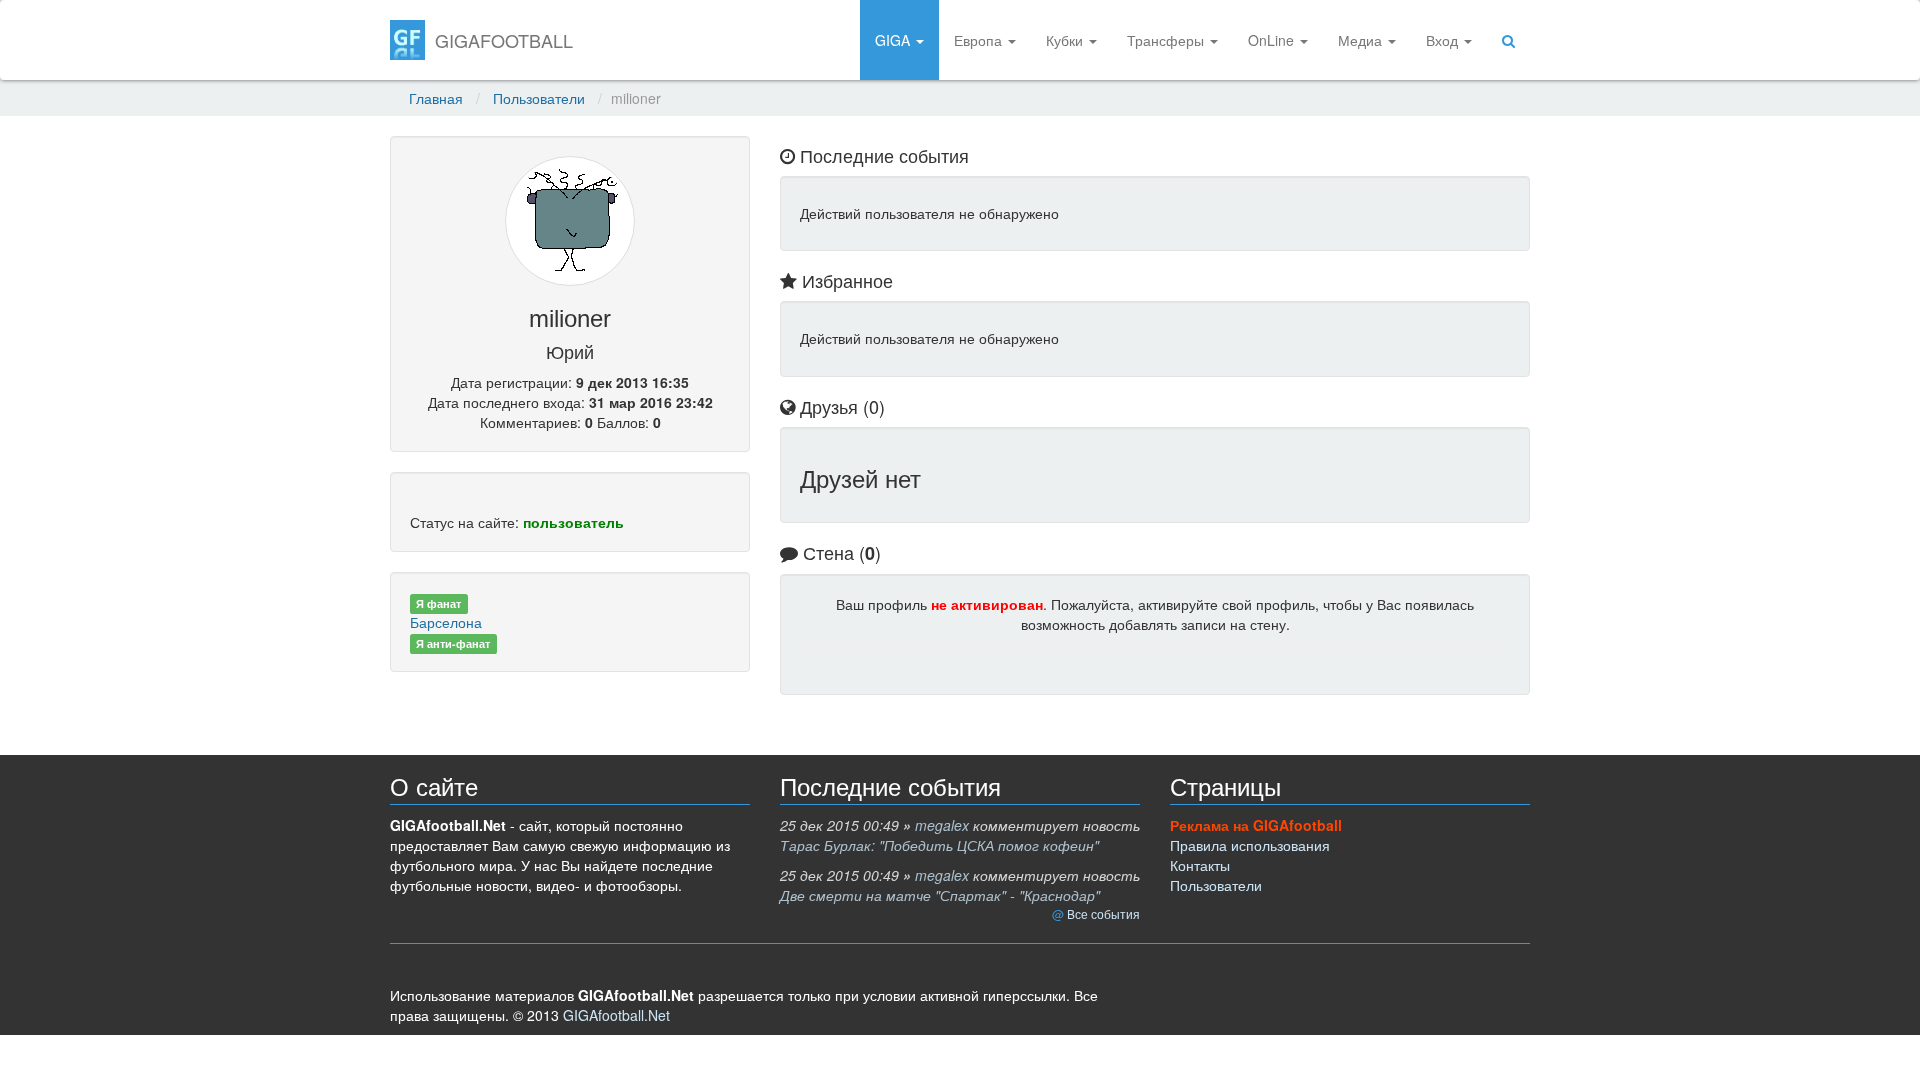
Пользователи (539, 98)
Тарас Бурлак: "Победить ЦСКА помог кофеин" (939, 845)
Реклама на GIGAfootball (1256, 825)
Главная (436, 98)
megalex (942, 825)
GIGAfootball (504, 40)
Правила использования (1250, 845)
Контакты (1200, 865)
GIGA (894, 40)
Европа (980, 40)
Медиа (1362, 40)
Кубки (1066, 40)
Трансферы (1167, 40)
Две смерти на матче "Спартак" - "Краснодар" (940, 895)
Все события (1103, 913)
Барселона (446, 622)
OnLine (1273, 40)
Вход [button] (1444, 40)
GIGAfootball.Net (616, 1015)
